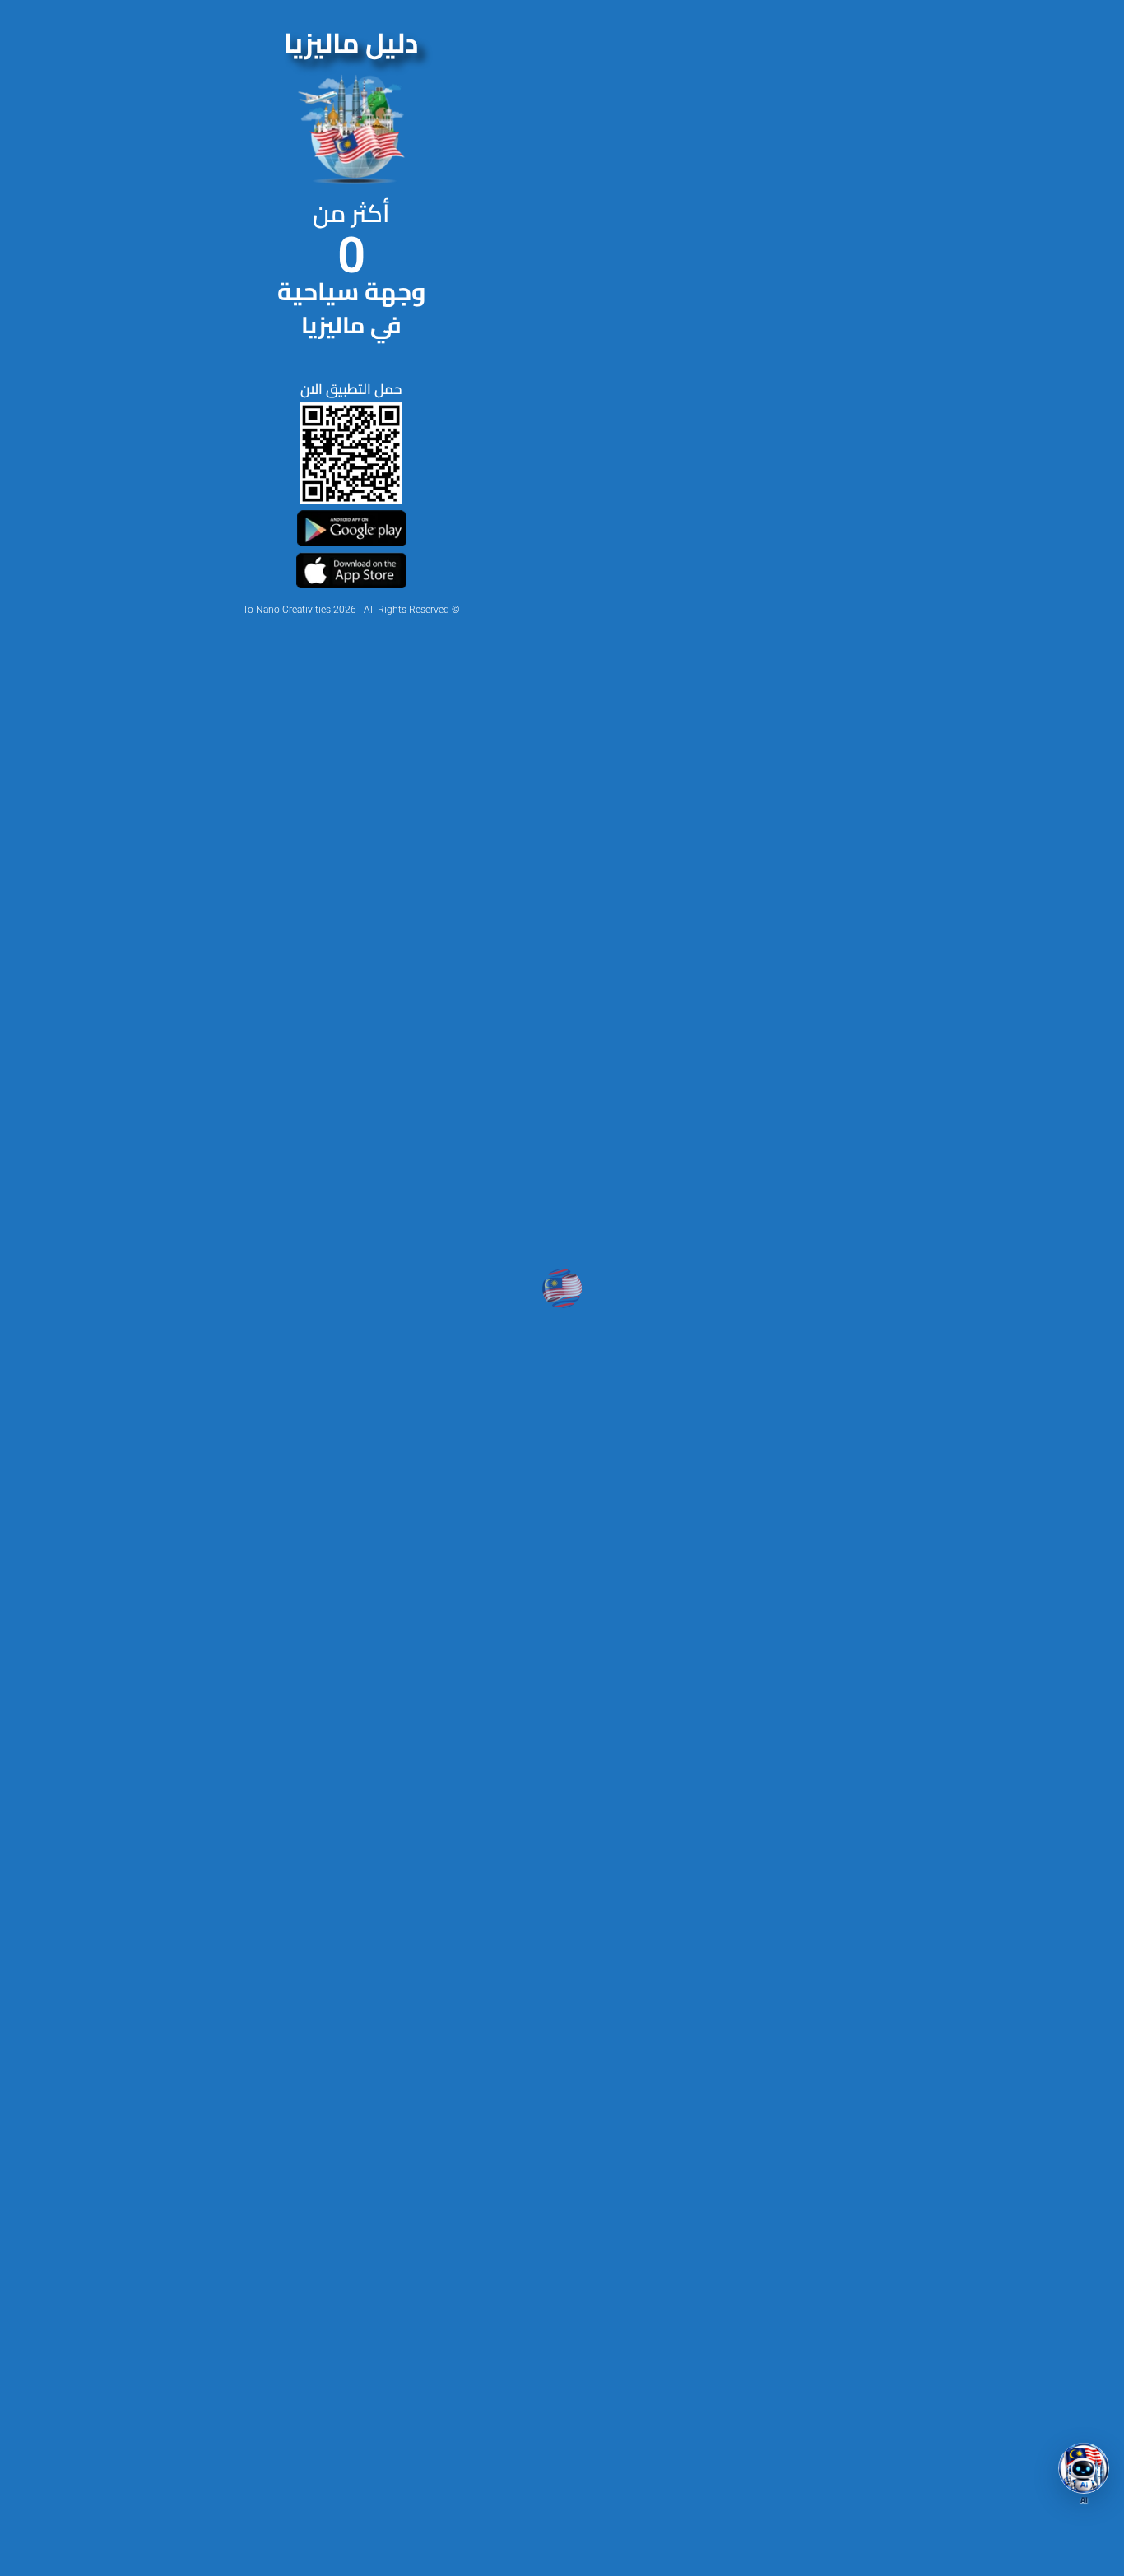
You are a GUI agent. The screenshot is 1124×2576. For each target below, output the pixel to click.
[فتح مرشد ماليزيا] (1084, 2468)
